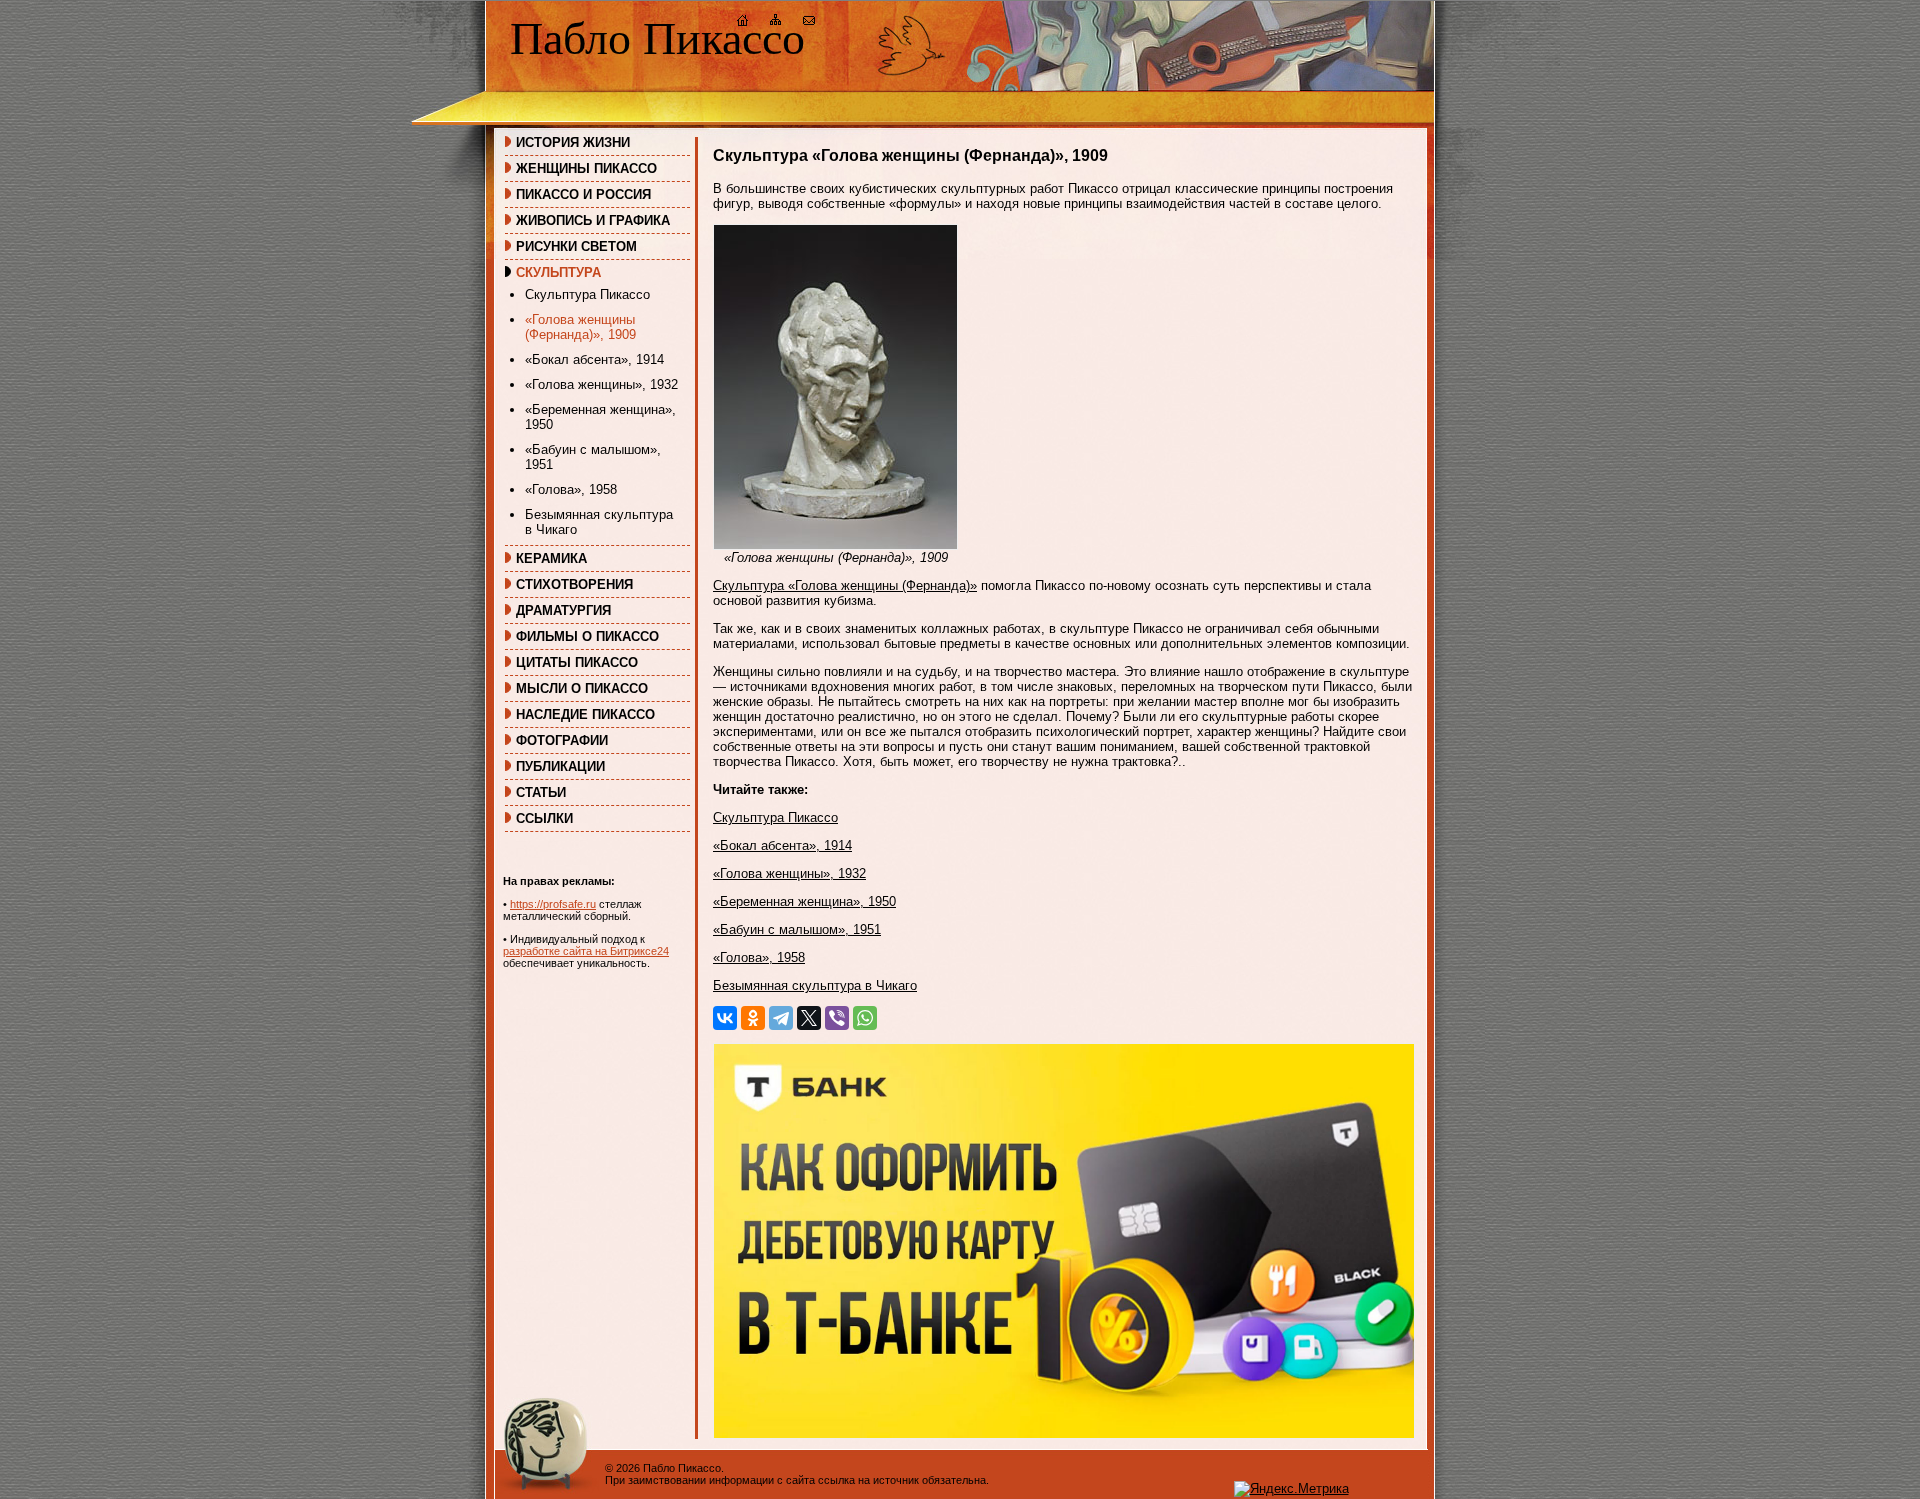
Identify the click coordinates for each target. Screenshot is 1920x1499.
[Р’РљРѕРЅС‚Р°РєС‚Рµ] (725, 1018)
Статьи (541, 792)
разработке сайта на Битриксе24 (586, 951)
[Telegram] (781, 1018)
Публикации (560, 766)
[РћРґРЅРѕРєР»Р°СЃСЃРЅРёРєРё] (753, 1018)
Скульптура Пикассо (587, 294)
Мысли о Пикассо (582, 688)
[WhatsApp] (865, 1018)
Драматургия (563, 610)
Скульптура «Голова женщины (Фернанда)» (845, 585)
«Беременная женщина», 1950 (600, 417)
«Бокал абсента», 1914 (594, 359)
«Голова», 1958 (571, 489)
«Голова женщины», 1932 (601, 384)
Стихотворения (574, 584)
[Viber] (837, 1018)
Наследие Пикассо (585, 714)
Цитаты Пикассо (577, 662)
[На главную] (743, 22)
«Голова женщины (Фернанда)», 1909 (580, 327)
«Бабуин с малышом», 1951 (593, 457)
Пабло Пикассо (657, 38)
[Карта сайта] (776, 22)
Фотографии (562, 740)
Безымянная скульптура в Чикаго (599, 522)
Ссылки (544, 818)
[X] (809, 1018)
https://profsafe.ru (553, 904)
